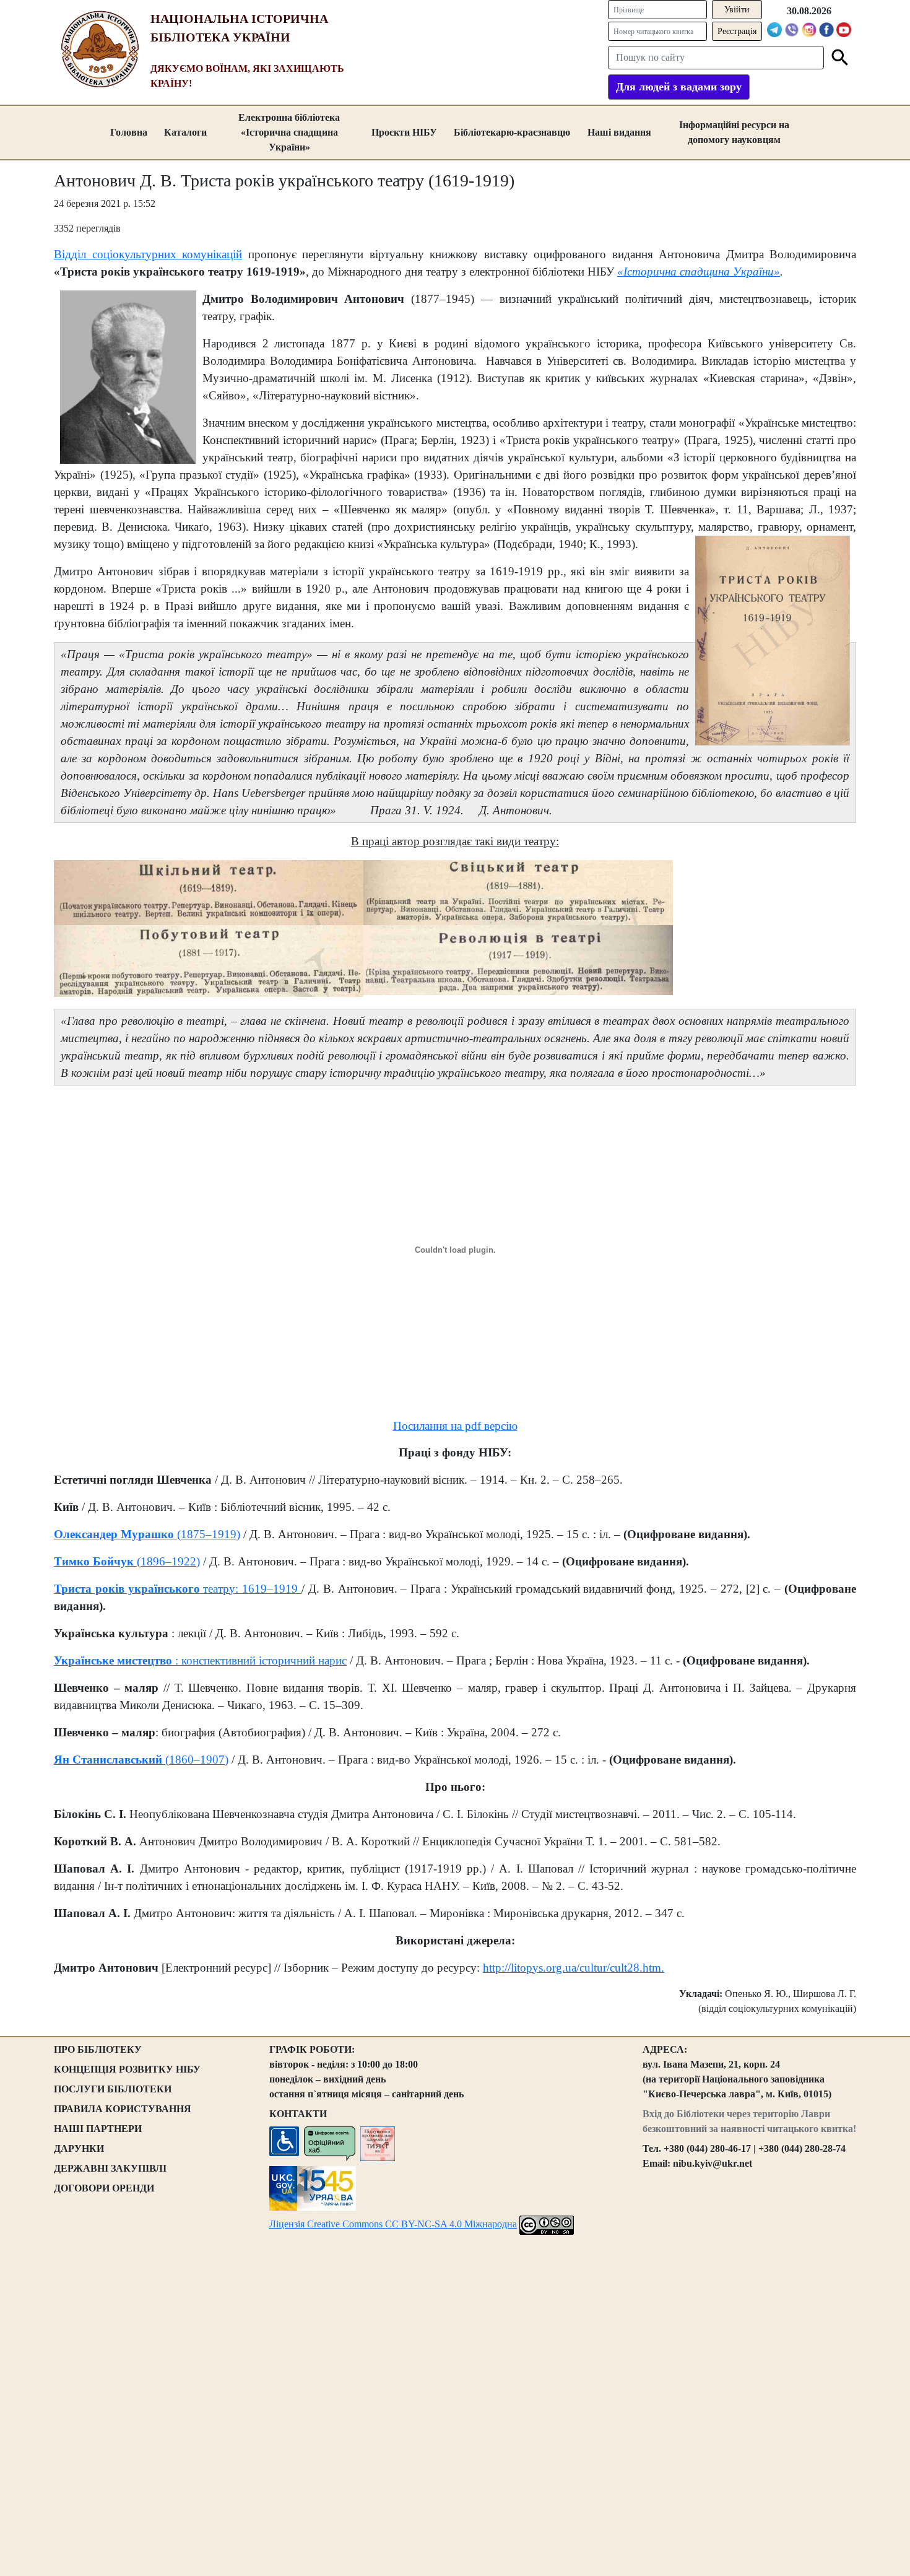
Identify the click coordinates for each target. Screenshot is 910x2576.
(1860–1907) (195, 1760)
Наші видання (619, 132)
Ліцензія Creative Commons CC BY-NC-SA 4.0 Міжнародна (393, 2224)
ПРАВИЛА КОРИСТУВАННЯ (123, 2109)
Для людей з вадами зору (679, 87)
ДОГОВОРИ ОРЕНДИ (104, 2188)
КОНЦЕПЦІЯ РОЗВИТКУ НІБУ (127, 2069)
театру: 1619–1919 (251, 1589)
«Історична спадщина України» (699, 272)
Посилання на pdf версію (455, 1426)
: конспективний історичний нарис (259, 1660)
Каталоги (185, 132)
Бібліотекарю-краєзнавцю (512, 132)
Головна (129, 132)
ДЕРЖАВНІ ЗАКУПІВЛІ (110, 2168)
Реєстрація (737, 31)
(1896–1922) (167, 1561)
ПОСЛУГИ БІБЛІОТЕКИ (113, 2089)
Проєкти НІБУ (404, 132)
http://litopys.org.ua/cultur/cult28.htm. (574, 1968)
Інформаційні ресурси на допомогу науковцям (734, 132)
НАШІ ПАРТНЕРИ (98, 2129)
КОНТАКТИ (298, 2114)
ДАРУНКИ (79, 2148)
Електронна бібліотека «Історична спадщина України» (289, 132)
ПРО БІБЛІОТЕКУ (98, 2049)
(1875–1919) (207, 1534)
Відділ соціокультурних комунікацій (148, 254)
